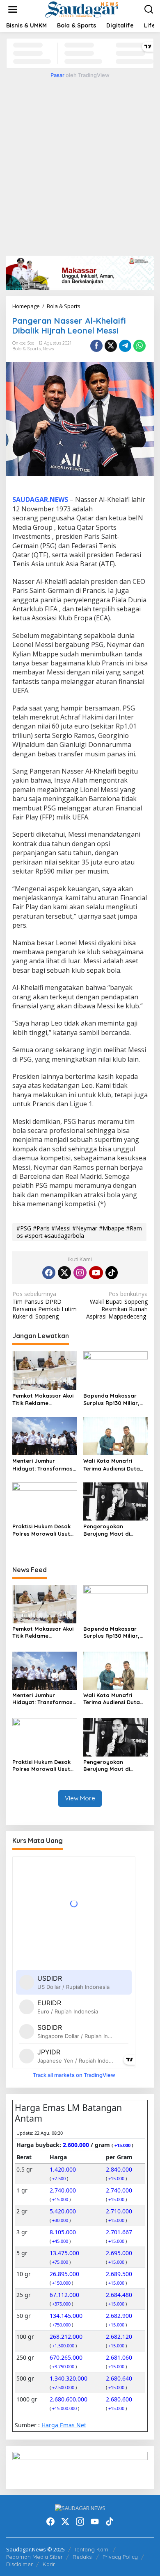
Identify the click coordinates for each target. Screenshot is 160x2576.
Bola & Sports (26, 349)
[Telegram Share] (125, 346)
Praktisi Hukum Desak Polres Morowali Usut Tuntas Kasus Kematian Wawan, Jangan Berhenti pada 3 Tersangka (44, 1530)
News (48, 349)
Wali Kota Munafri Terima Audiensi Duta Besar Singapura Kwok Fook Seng (114, 1465)
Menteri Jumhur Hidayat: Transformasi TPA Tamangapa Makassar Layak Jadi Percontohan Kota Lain (44, 1465)
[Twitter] (64, 1273)
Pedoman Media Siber (34, 2557)
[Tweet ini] (111, 346)
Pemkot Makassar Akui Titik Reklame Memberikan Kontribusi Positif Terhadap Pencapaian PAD (43, 1399)
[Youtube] (96, 1273)
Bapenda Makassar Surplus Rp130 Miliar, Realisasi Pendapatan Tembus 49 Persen (113, 1399)
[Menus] (13, 9)
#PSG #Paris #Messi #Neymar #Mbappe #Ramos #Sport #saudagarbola (79, 1232)
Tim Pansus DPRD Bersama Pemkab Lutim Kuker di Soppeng (45, 1305)
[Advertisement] (80, 166)
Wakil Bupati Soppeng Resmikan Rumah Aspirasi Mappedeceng (117, 1305)
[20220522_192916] (80, 2467)
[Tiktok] (112, 1273)
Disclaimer (19, 2564)
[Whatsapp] (139, 346)
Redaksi (83, 2557)
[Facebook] (49, 1273)
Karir (49, 2564)
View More (80, 1798)
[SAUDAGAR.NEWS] (81, 9)
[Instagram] (80, 1273)
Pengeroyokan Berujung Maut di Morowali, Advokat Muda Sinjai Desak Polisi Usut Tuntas (109, 1530)
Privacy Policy (120, 2557)
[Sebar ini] (96, 346)
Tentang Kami (92, 2549)
